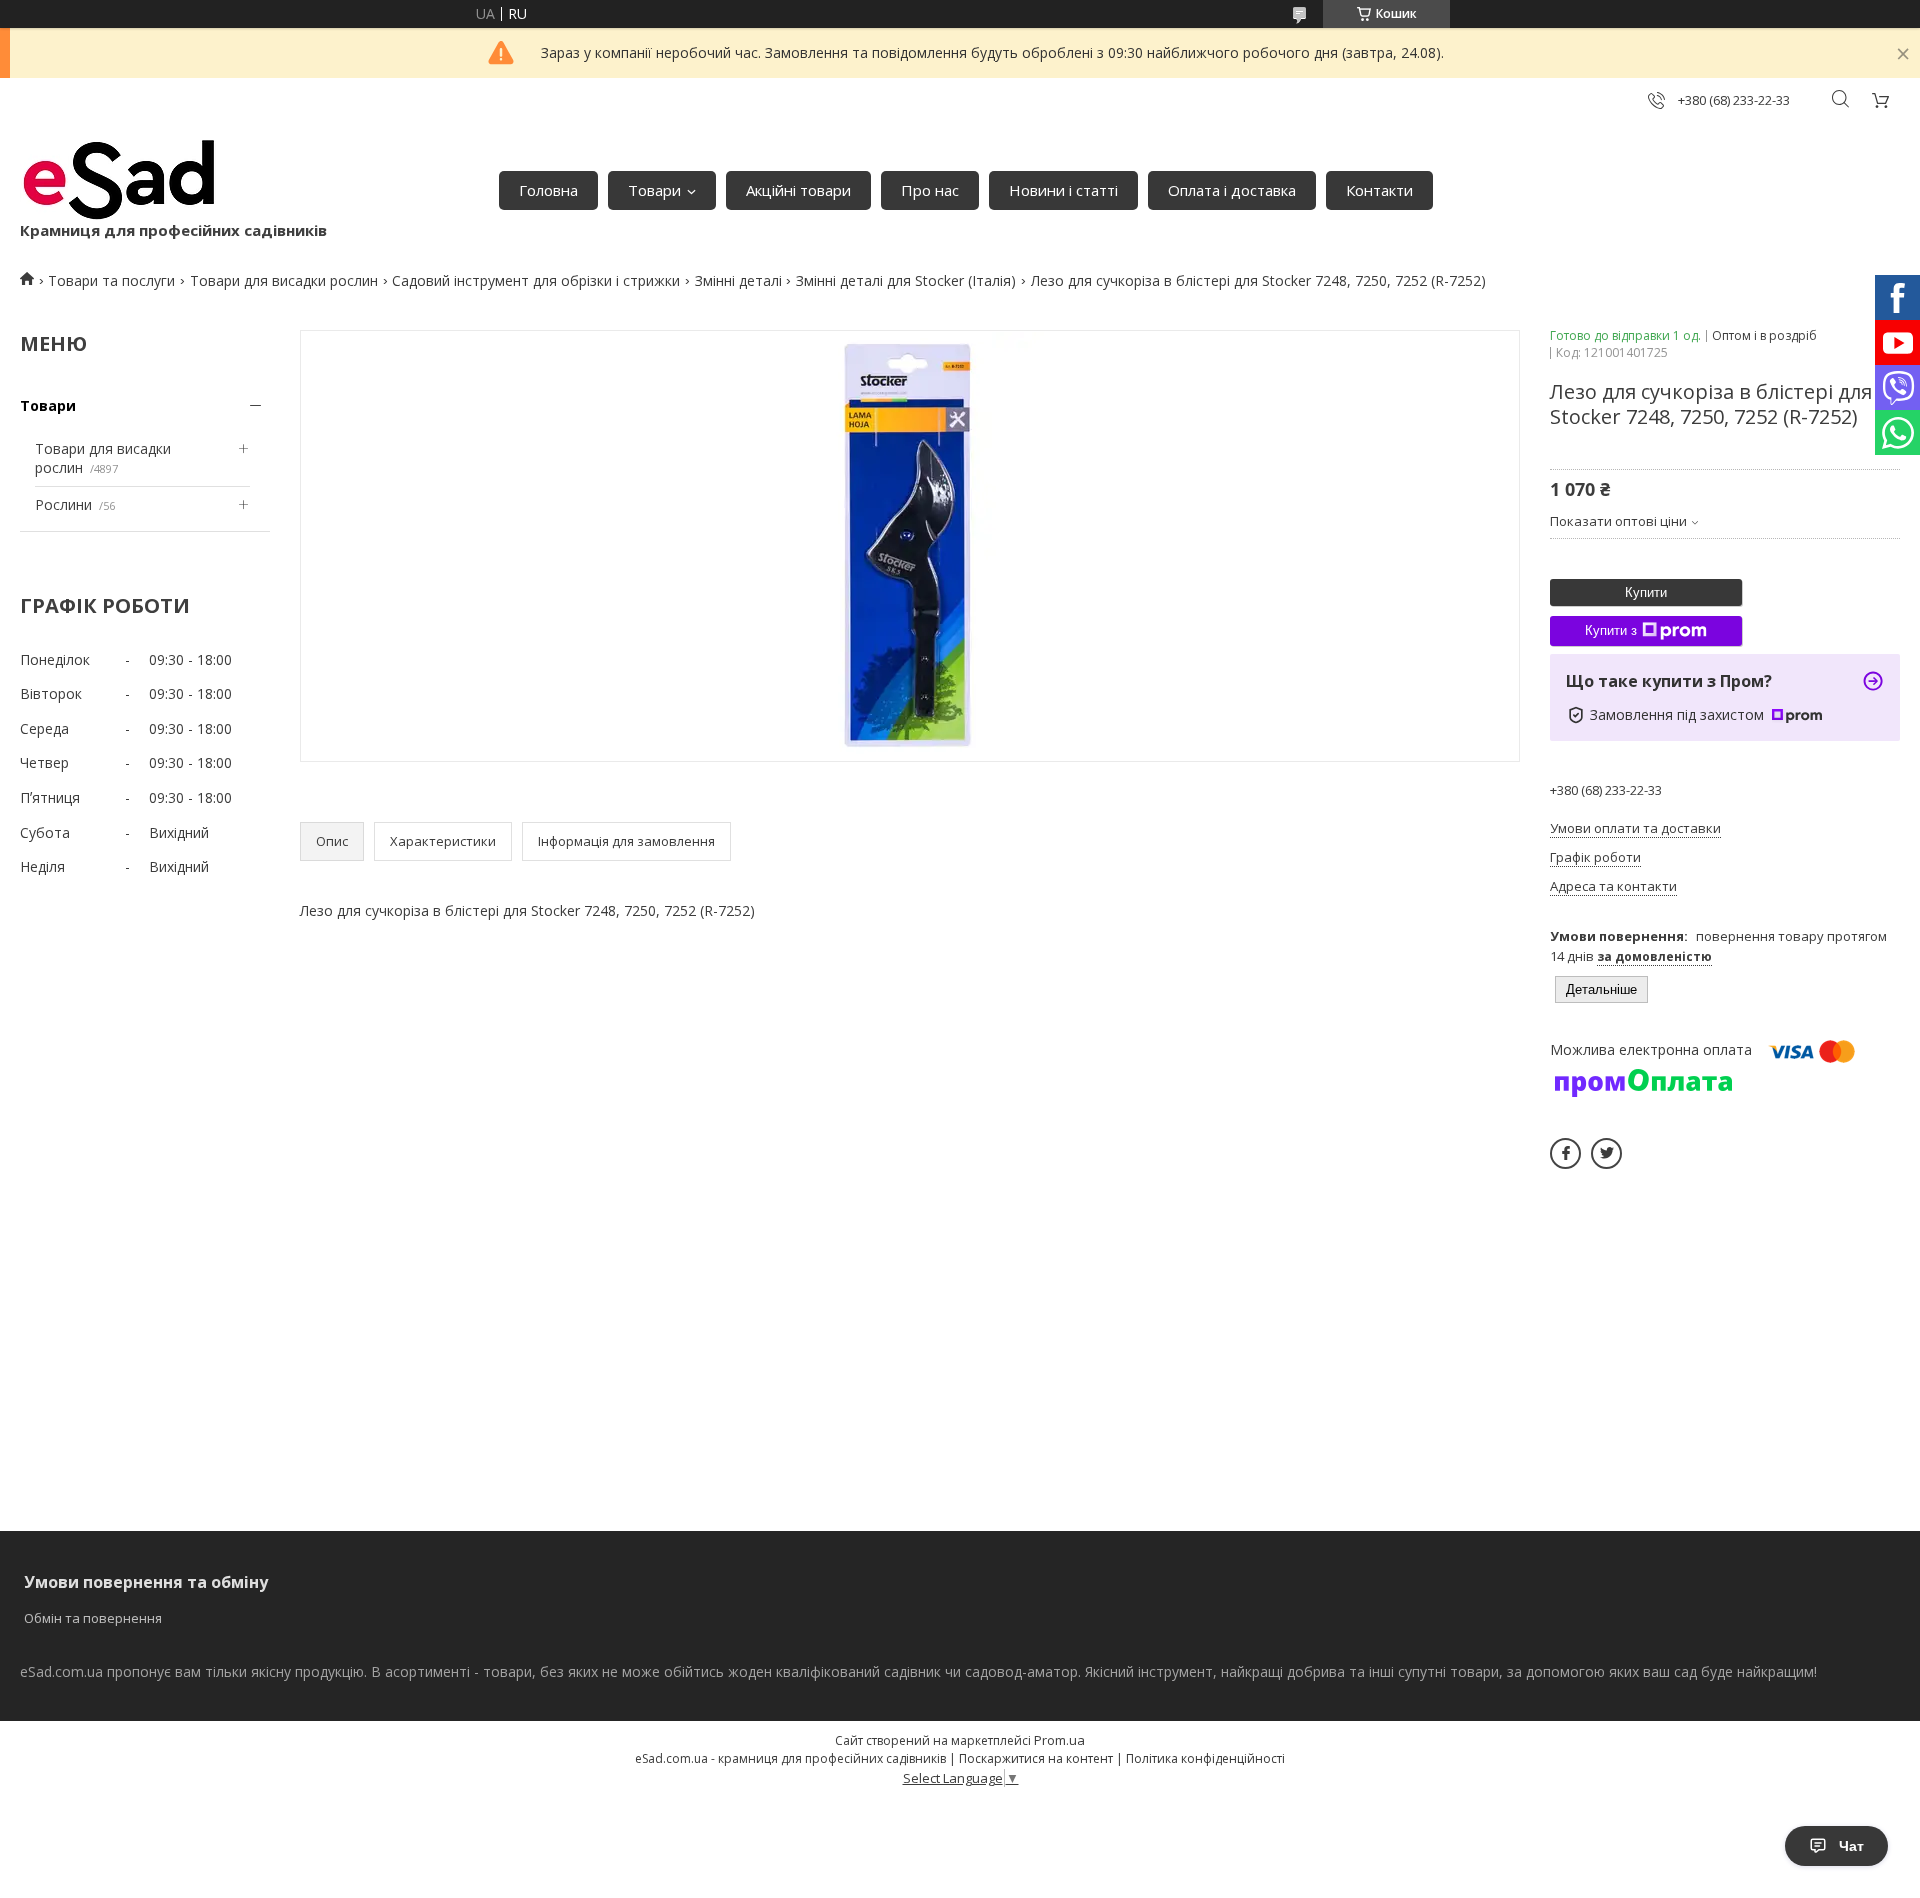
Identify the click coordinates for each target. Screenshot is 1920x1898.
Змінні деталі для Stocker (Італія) (906, 280)
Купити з (1611, 630)
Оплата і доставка (1232, 190)
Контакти (1379, 190)
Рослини (63, 504)
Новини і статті (1063, 190)
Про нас (930, 190)
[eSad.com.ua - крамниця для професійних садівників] (120, 180)
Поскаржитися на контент (1036, 1758)
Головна (548, 190)
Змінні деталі (738, 280)
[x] (1606, 1153)
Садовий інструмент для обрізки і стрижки (536, 280)
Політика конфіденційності (1205, 1758)
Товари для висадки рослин (284, 280)
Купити (1646, 592)
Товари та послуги (111, 280)
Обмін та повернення (93, 1618)
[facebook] (1565, 1153)
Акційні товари (798, 190)
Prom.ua (1059, 1740)
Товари (654, 190)
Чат (1851, 1846)
